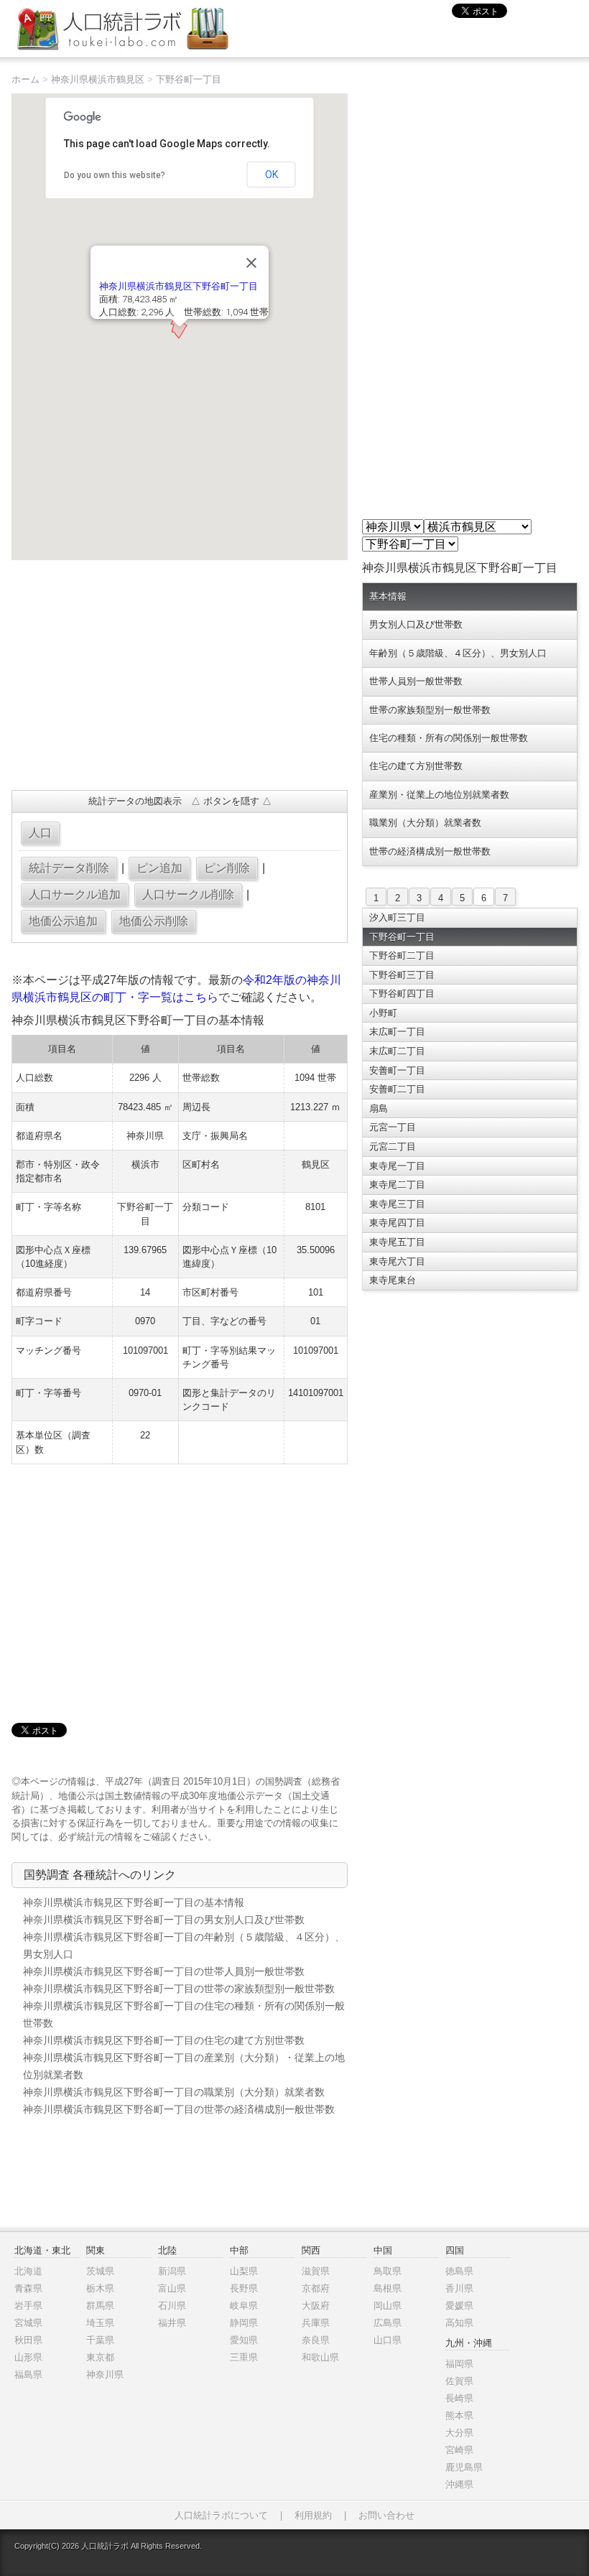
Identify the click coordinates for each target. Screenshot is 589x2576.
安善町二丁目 (397, 1089)
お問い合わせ (386, 2515)
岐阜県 (244, 2306)
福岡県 (459, 2364)
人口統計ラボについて (221, 2515)
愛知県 (244, 2340)
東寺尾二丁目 (397, 1185)
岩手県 (28, 2306)
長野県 (244, 2288)
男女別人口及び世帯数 (416, 624)
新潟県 (172, 2271)
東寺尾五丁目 (397, 1242)
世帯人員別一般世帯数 (416, 681)
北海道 (28, 2271)
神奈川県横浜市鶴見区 (98, 79)
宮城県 (28, 2323)
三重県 (244, 2357)
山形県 (28, 2357)
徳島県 (459, 2271)
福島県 (28, 2375)
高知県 (459, 2323)
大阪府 (316, 2306)
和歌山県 (320, 2357)
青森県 (28, 2288)
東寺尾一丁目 (397, 1166)
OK (272, 175)
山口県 (388, 2340)
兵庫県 (316, 2323)
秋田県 (28, 2340)
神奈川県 (105, 2375)
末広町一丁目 (397, 1032)
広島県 (388, 2323)
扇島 (379, 1108)
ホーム (25, 79)
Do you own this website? (115, 175)
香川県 (459, 2288)
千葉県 (100, 2340)
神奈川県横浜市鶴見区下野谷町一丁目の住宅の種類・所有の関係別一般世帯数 (184, 2014)
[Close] (251, 263)
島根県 (388, 2288)
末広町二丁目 (397, 1051)
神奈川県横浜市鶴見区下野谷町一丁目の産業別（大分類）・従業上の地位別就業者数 (184, 2066)
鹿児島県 (464, 2467)
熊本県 (459, 2415)
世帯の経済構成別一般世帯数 (430, 851)
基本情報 (388, 596)
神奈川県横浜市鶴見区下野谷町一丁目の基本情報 (134, 1902)
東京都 (100, 2357)
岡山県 (388, 2306)
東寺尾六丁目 (397, 1261)
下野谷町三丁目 (402, 975)
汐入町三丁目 (397, 917)
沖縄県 (459, 2484)
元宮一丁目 (393, 1127)
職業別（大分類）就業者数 (425, 823)
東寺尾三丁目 (397, 1204)
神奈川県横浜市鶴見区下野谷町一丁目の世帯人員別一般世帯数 (164, 1971)
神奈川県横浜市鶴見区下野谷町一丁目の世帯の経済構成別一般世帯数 (179, 2109)
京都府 (316, 2288)
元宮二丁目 (393, 1147)
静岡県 (244, 2323)
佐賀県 (459, 2381)
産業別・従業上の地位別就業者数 (439, 795)
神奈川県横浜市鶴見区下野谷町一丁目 (178, 286)
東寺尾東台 (393, 1280)
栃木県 (100, 2288)
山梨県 (244, 2271)
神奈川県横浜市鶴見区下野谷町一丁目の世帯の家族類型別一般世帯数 (179, 1989)
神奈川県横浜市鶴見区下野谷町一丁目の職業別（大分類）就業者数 (174, 2092)
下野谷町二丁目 (402, 955)
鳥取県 (388, 2271)
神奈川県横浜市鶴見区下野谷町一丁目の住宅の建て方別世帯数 (164, 2040)
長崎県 (459, 2398)
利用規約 (313, 2515)
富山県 (172, 2288)
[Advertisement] (179, 675)
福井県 (172, 2323)
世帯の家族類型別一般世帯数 (430, 710)
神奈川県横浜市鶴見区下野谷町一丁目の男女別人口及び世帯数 (164, 1920)
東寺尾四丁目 (397, 1223)
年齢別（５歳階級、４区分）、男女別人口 (458, 653)
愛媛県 (459, 2306)
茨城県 (100, 2271)
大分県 (459, 2433)
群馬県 (100, 2306)
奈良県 (316, 2340)
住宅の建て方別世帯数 (416, 766)
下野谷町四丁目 (402, 994)
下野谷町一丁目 (189, 79)
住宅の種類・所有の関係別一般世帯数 (449, 738)
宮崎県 (459, 2450)
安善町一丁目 (397, 1070)
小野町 (383, 1013)
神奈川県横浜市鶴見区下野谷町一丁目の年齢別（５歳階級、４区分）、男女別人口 (184, 1945)
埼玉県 (100, 2323)
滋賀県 (316, 2271)
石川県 (172, 2306)
